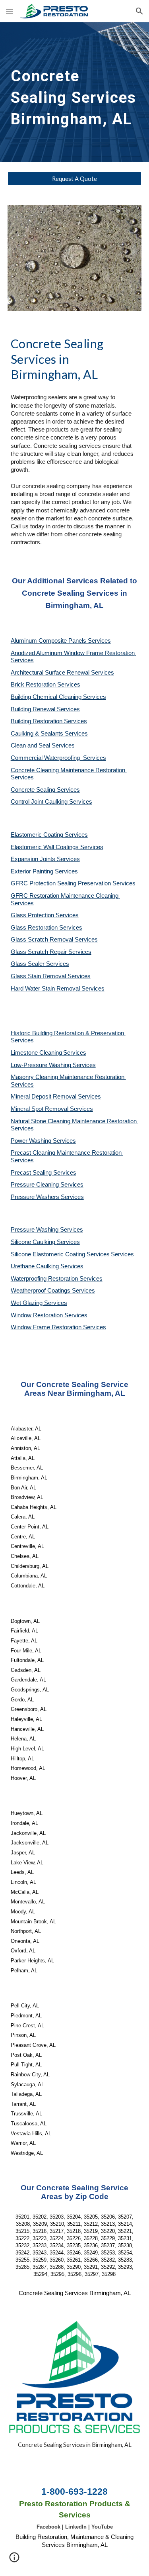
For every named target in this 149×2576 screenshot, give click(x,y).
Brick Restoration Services (45, 685)
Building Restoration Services (49, 721)
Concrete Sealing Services (45, 790)
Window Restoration (38, 1315)
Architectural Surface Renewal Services (62, 673)
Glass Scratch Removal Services (54, 940)
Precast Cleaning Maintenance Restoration (67, 1153)
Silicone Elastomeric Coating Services (60, 1254)
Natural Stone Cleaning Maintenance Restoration (74, 1121)
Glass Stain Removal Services (51, 976)
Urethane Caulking (36, 1266)
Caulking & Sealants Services (49, 734)
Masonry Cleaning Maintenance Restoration (68, 1077)
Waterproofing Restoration (45, 1279)
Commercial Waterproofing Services (58, 758)
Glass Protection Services (45, 915)
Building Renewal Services (45, 709)
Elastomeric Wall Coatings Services (57, 847)
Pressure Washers (36, 1197)
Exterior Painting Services (44, 871)
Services (75, 1053)
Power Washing (32, 1141)
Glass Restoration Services (46, 928)
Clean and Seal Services (43, 746)
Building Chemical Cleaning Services (58, 697)
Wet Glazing (27, 1303)
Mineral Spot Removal (40, 1109)
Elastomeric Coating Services (49, 835)
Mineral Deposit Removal (44, 1097)
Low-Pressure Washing (42, 1065)
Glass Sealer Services (40, 964)
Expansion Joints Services (45, 859)
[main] (75, 92)
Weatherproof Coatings (41, 1291)
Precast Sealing (32, 1173)
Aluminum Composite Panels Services (61, 641)
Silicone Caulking (34, 1242)
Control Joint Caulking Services (51, 802)
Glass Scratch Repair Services (51, 952)
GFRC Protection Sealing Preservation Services (73, 883)
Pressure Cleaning (36, 1185)
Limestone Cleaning (36, 1053)
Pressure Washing (35, 1230)
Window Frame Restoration (47, 1327)
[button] (10, 11)
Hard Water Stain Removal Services (58, 989)
